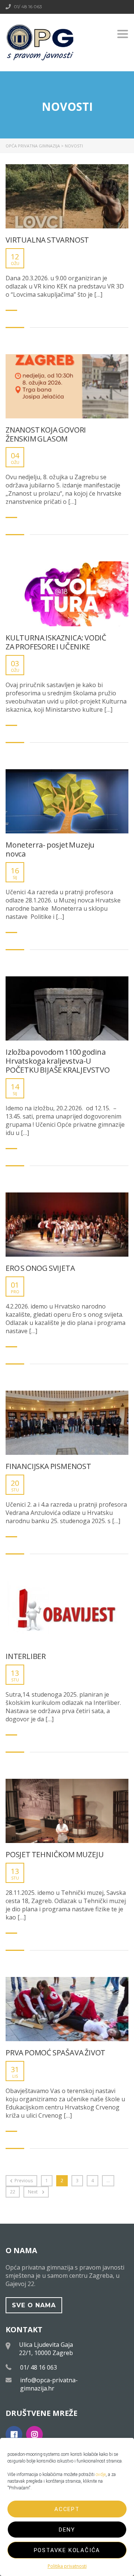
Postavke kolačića (67, 2550)
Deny (67, 2530)
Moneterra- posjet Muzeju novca (50, 849)
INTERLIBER (26, 1656)
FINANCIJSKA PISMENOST (48, 1466)
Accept (67, 2509)
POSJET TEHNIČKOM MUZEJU (55, 1855)
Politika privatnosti (67, 2566)
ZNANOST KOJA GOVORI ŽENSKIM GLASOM (46, 434)
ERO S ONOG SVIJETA (40, 1268)
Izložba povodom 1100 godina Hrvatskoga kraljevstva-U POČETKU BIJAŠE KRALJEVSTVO (58, 1061)
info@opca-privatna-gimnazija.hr (49, 2384)
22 (13, 2192)
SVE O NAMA (34, 2305)
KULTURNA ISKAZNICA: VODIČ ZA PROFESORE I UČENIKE (56, 642)
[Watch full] (67, 196)
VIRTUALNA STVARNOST (47, 240)
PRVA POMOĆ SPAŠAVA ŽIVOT (55, 2053)
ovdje (101, 2474)
